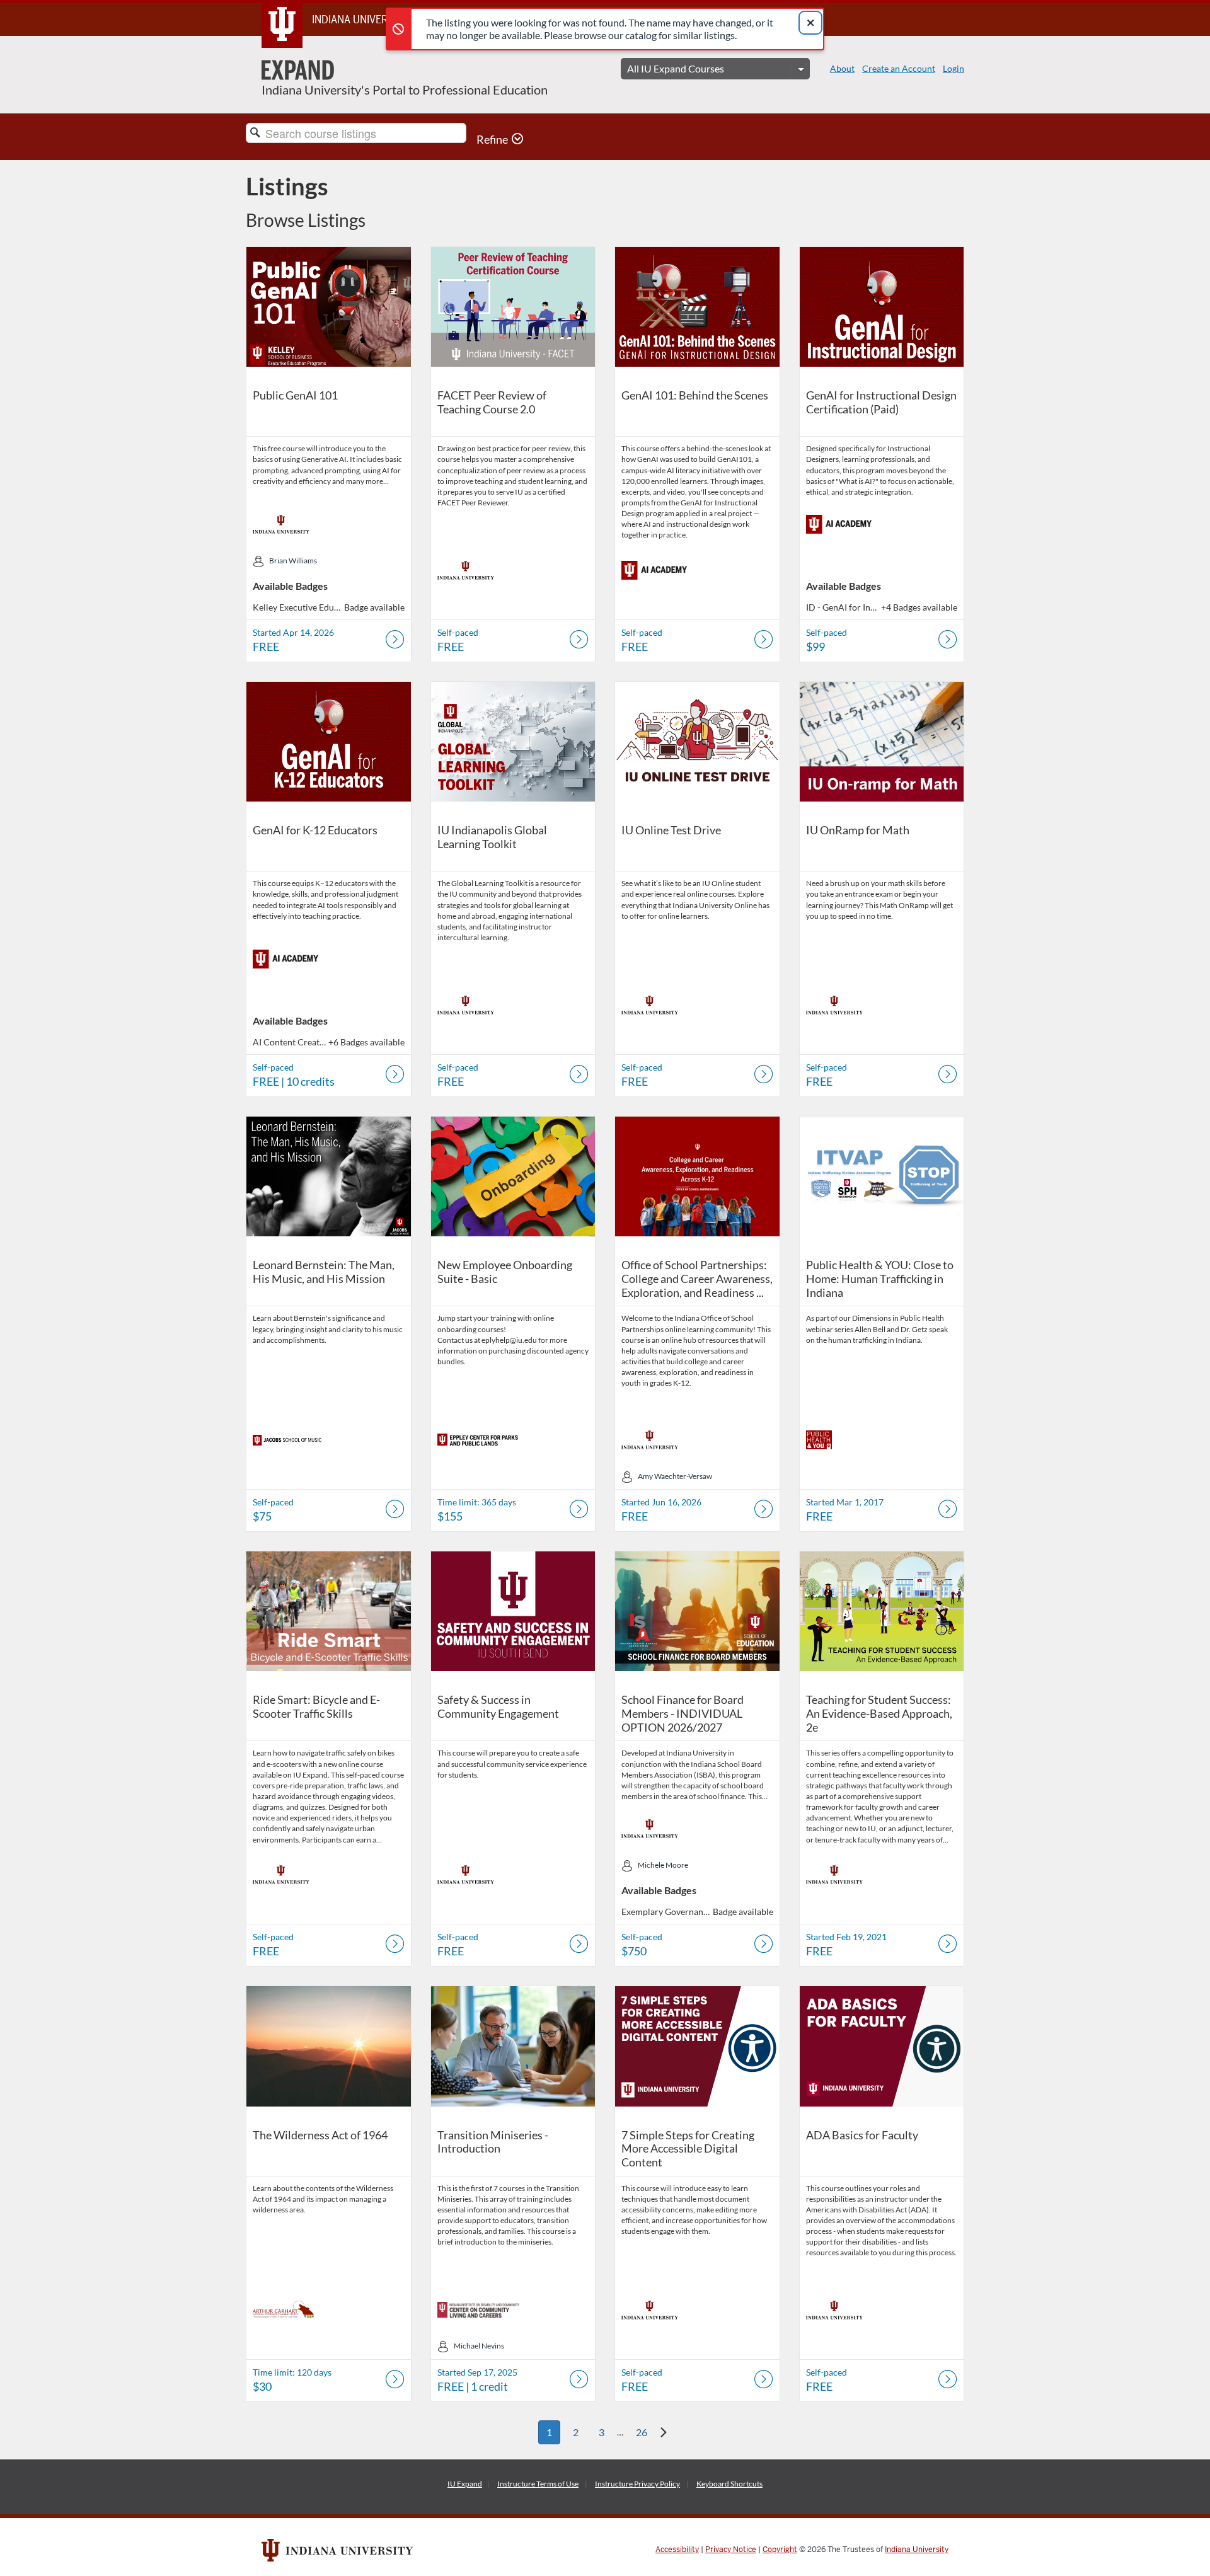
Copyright (780, 2550)
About (842, 68)
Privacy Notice (731, 2550)
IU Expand (465, 2484)
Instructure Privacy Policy (637, 2484)
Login (954, 68)
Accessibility (677, 2550)
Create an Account (899, 68)
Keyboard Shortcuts (729, 2484)
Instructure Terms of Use (538, 2484)
